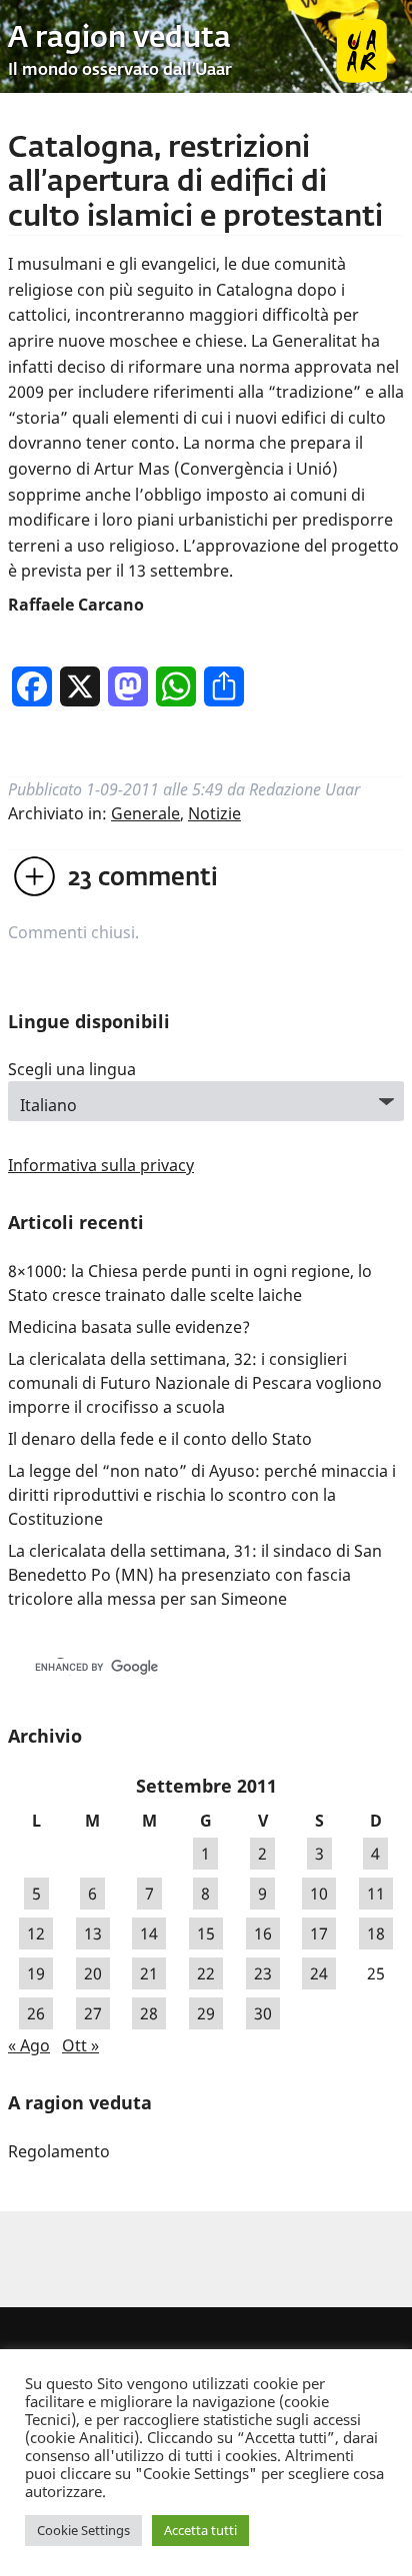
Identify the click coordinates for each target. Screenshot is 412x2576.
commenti (143, 878)
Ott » (80, 2045)
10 (319, 1894)
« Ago (29, 2045)
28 (149, 2013)
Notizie (214, 813)
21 (149, 1973)
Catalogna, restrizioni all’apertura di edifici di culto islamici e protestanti (195, 183)
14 (149, 1933)
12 (36, 1933)
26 (36, 2013)
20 (93, 1973)
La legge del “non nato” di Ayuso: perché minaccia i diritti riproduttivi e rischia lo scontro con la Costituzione (202, 1495)
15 (206, 1933)
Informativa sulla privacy (101, 1165)
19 (36, 1973)
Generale (145, 813)
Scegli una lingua (72, 1069)
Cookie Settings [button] (83, 2530)
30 (263, 2013)
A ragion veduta (119, 39)
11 (376, 1894)
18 (376, 1933)
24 (319, 1973)
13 (93, 1933)
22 (206, 1973)
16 (263, 1933)
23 (263, 1973)
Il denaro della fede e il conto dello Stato (160, 1439)
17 (319, 1933)
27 (93, 2013)
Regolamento (59, 2151)
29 (206, 2013)
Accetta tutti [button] (200, 2530)
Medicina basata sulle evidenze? (129, 1327)
